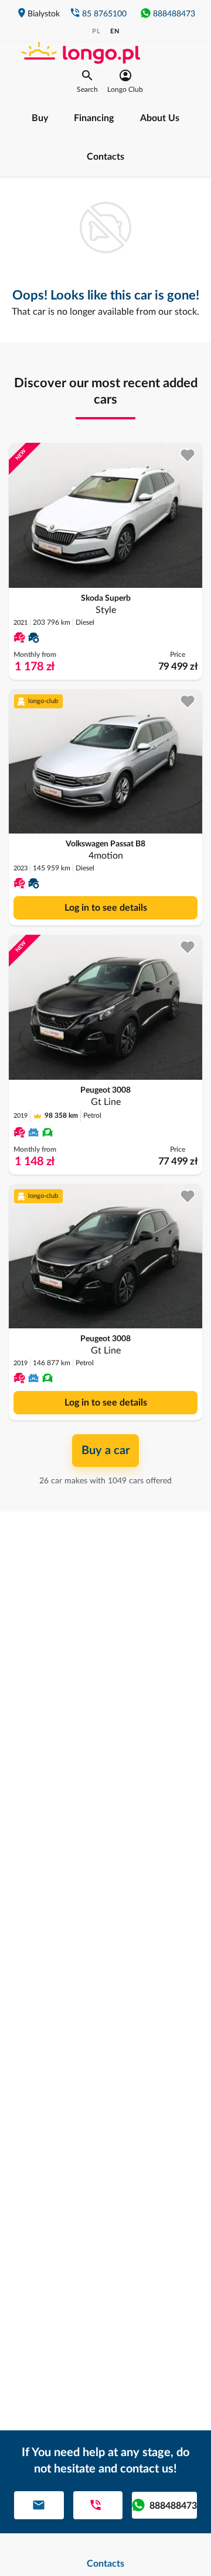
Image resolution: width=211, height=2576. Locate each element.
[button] (87, 81)
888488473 (174, 14)
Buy (40, 118)
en (115, 31)
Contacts (105, 157)
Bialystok (44, 14)
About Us (160, 118)
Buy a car (105, 1451)
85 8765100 (104, 14)
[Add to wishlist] (188, 455)
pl (96, 31)
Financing (94, 118)
